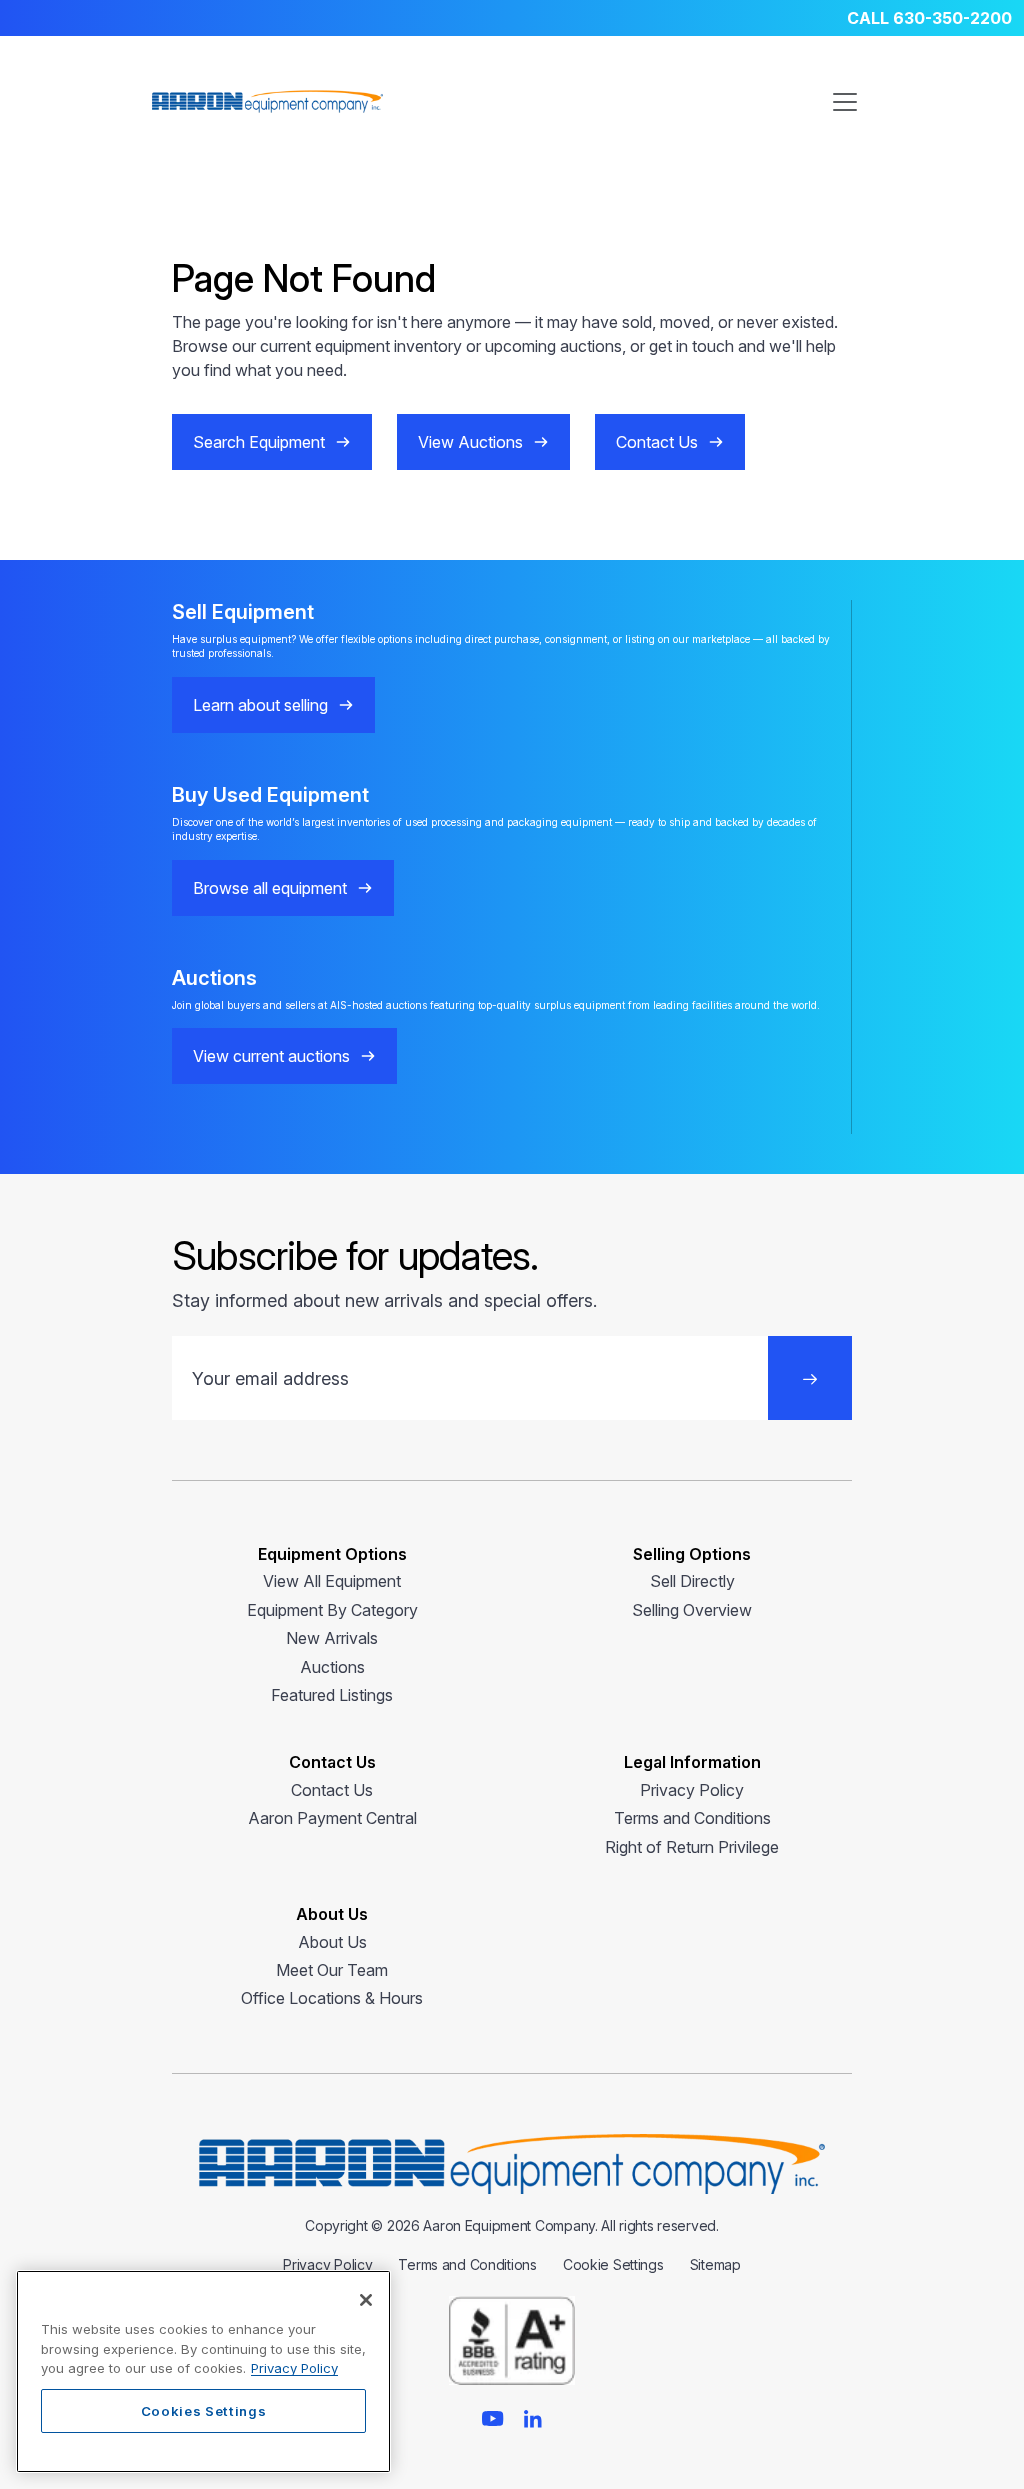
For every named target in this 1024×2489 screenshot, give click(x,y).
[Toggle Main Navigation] (845, 102)
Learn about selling (260, 705)
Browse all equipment (270, 888)
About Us (332, 1942)
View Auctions (470, 442)
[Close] (366, 2300)
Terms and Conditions (692, 1818)
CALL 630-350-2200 (929, 18)
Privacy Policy (692, 1790)
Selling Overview (692, 1610)
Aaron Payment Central (332, 1818)
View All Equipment (332, 1581)
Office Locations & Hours (332, 1998)
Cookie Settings (613, 2264)
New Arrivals (332, 1638)
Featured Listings (332, 1695)
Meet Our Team (332, 1970)
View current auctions (271, 1056)
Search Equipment (259, 442)
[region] (203, 2371)
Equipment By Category (332, 1610)
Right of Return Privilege (692, 1847)
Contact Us (657, 442)
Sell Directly (692, 1581)
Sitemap (715, 2264)
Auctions (332, 1667)
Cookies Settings (204, 2411)
